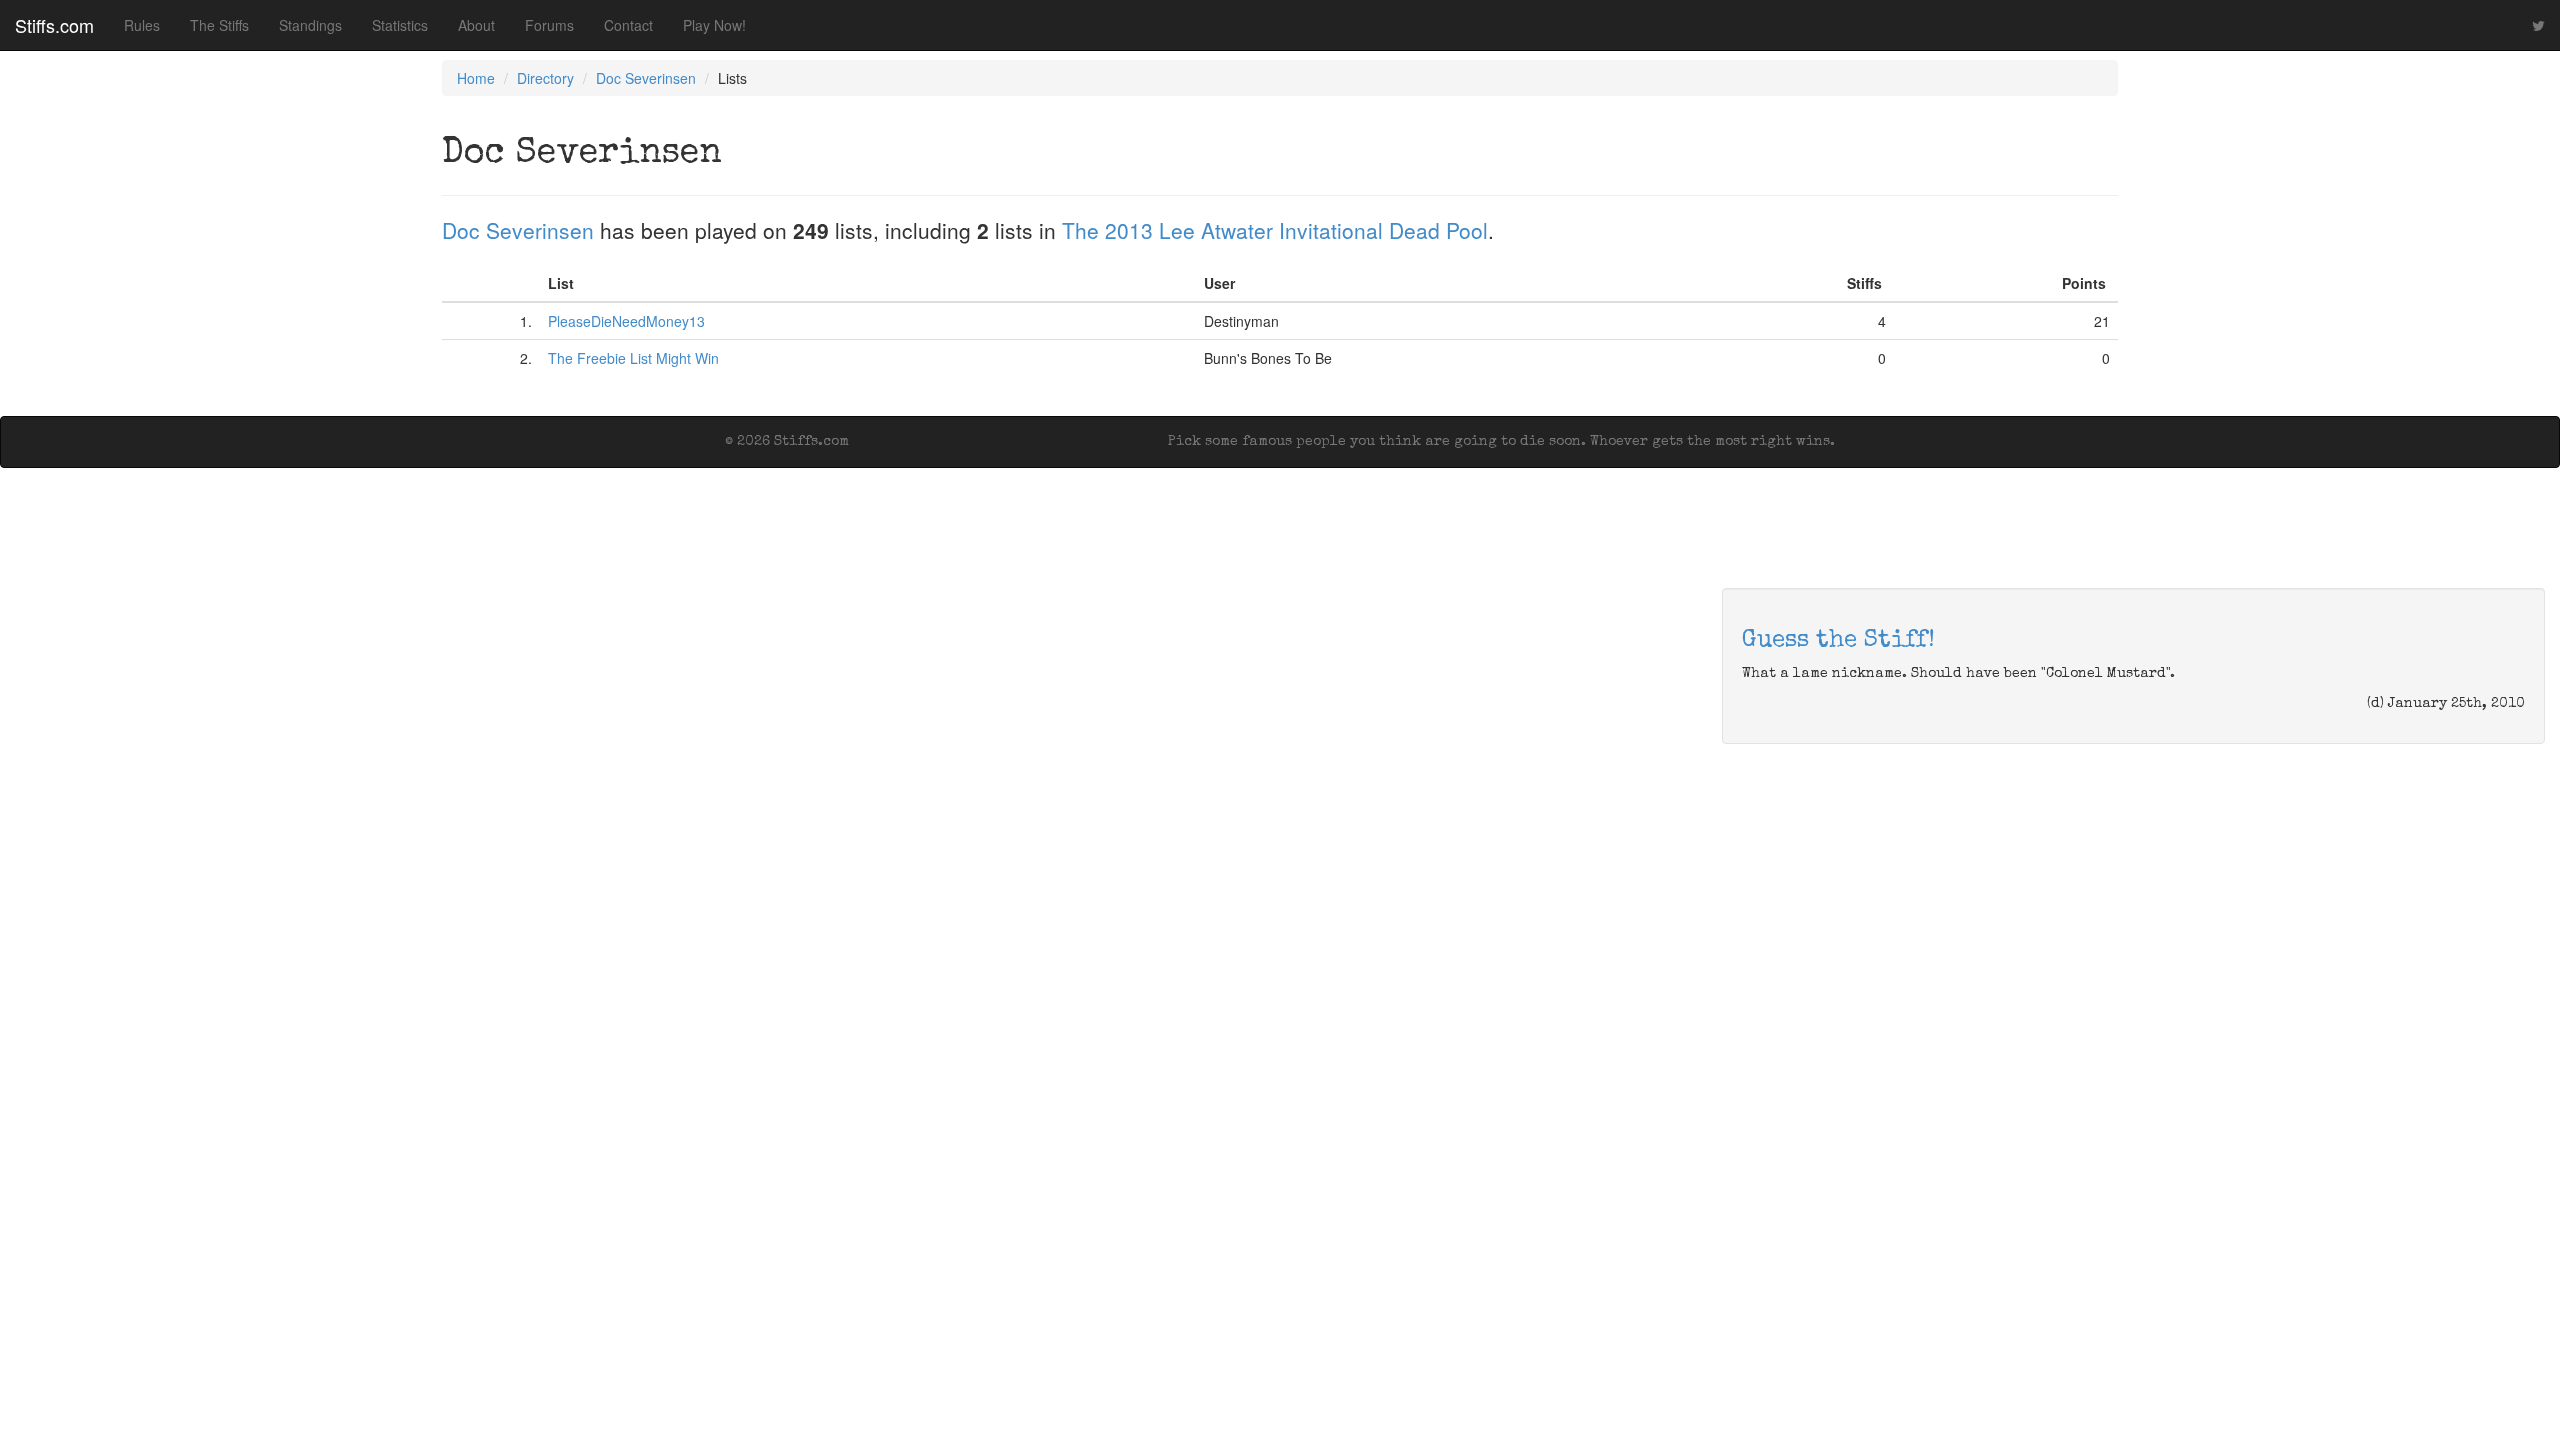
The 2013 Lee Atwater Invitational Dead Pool (1275, 230)
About (476, 25)
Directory (545, 78)
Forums (549, 25)
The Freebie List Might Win (633, 358)
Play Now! (714, 25)
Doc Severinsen (646, 78)
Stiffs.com (54, 25)
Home (476, 78)
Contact (628, 25)
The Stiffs (219, 25)
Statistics (400, 25)
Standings (310, 25)
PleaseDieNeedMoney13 (626, 321)
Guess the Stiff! (1838, 641)
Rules (142, 25)
